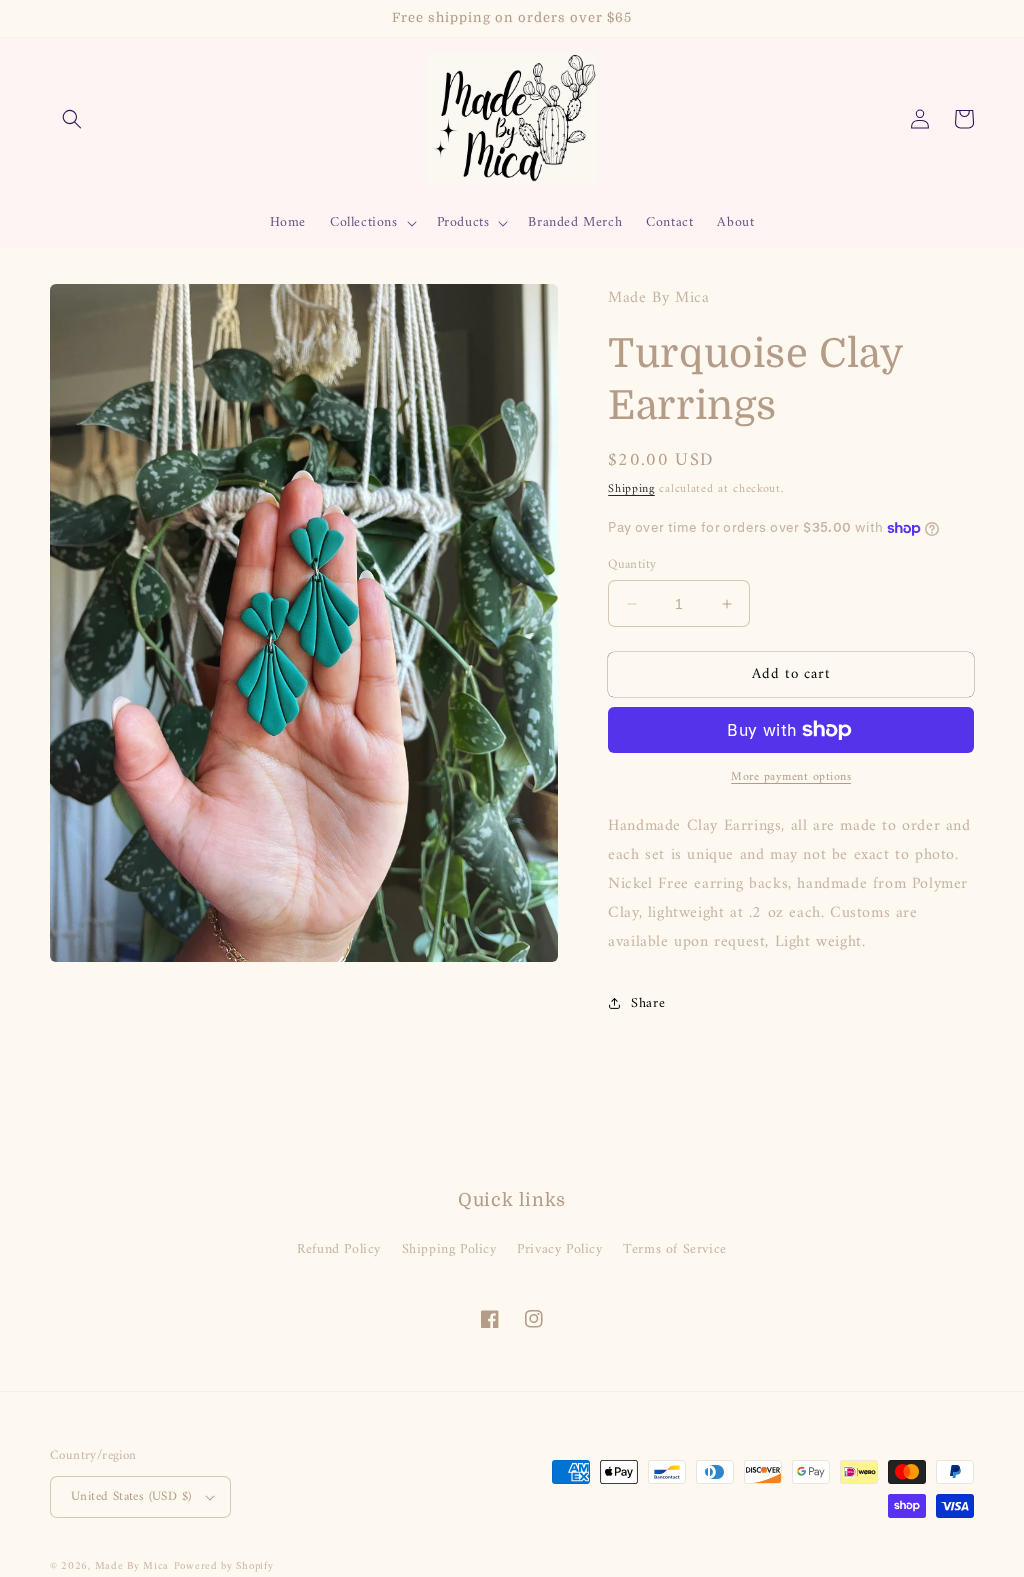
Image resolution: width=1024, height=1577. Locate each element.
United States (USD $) (131, 1496)
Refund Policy (339, 1249)
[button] (72, 119)
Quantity (632, 565)
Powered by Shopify (224, 1566)
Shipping (631, 489)
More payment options (791, 778)
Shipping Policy (449, 1249)
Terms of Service (675, 1249)
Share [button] (648, 1003)
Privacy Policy (559, 1249)
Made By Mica (132, 1566)
